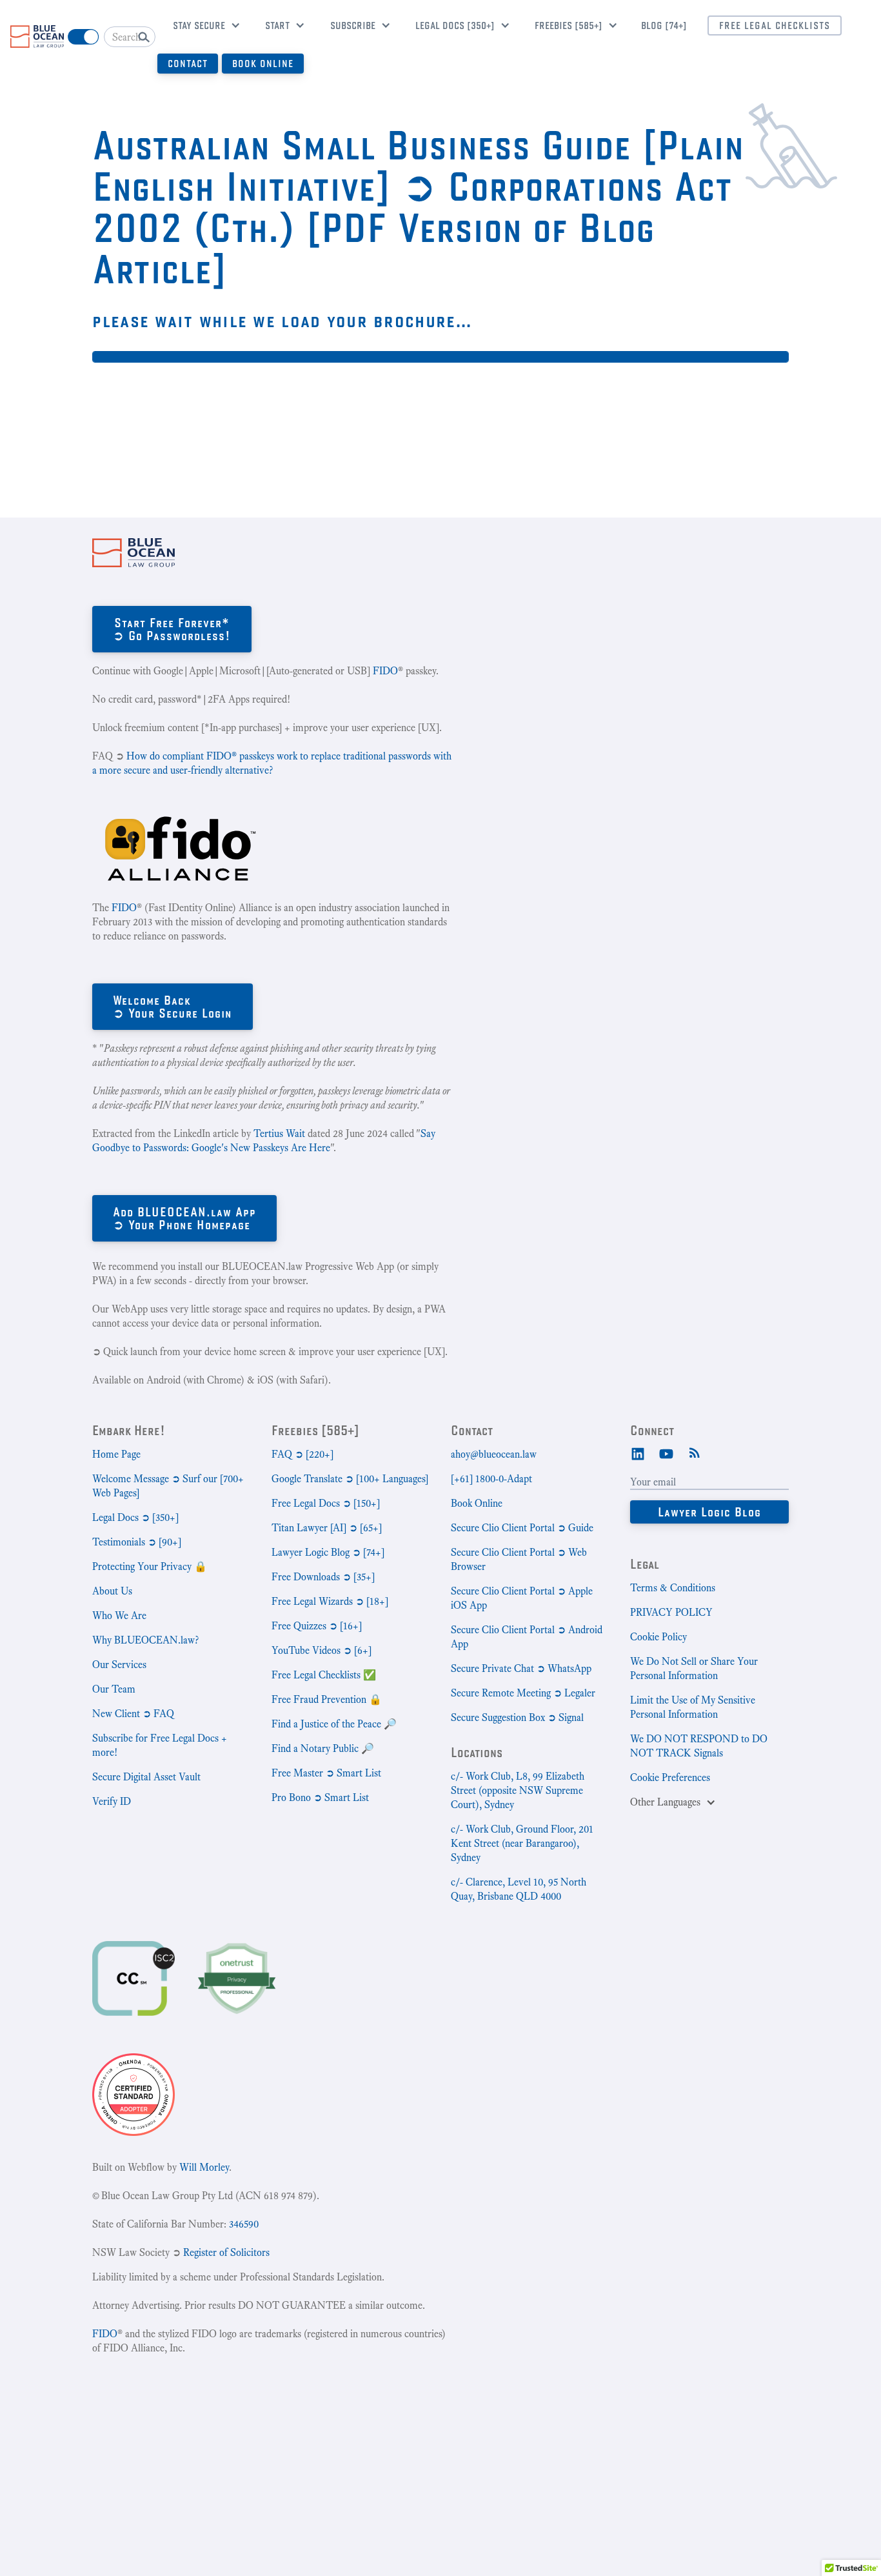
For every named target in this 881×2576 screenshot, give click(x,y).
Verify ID (112, 1801)
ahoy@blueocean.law (494, 1454)
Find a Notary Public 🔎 (323, 1748)
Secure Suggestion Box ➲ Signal (517, 1717)
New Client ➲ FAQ (133, 1714)
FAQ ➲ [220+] (302, 1454)
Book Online (263, 64)
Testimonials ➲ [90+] (137, 1542)
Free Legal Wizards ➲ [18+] (330, 1601)
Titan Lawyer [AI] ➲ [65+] (327, 1528)
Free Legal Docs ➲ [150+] (326, 1503)
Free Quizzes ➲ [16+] (317, 1626)
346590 (244, 2224)
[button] (202, 27)
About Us (112, 1591)
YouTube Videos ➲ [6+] (322, 1650)
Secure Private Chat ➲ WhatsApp (521, 1668)
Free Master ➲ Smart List (326, 1773)
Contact (188, 64)
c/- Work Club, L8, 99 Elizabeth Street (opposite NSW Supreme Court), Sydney (518, 1790)
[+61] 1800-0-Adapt (491, 1479)
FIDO (385, 671)
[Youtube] (666, 1453)
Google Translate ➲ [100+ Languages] (350, 1479)
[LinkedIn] (638, 1453)
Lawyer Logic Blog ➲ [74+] (328, 1552)
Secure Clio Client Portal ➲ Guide (522, 1528)
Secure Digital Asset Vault (146, 1777)
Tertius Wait (279, 1133)
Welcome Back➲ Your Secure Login (173, 1006)
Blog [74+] (664, 25)
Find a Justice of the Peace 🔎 (334, 1724)
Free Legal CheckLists (775, 25)
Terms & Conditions (673, 1588)
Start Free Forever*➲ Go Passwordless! (172, 629)
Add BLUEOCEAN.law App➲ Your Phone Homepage (184, 1218)
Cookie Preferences (670, 1777)
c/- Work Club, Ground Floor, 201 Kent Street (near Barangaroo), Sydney (522, 1843)
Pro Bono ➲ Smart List (320, 1797)
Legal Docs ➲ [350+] (135, 1517)
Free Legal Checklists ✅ (324, 1675)
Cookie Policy (658, 1637)
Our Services (119, 1665)
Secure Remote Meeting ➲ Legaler (523, 1693)
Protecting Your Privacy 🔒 (150, 1566)
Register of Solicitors (226, 2252)
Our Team (114, 1689)
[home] (37, 36)
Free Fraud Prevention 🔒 (327, 1699)
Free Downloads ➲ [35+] (323, 1577)
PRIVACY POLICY (671, 1612)
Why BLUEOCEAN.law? (145, 1640)
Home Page (116, 1454)
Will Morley (204, 2167)
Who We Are (119, 1615)
